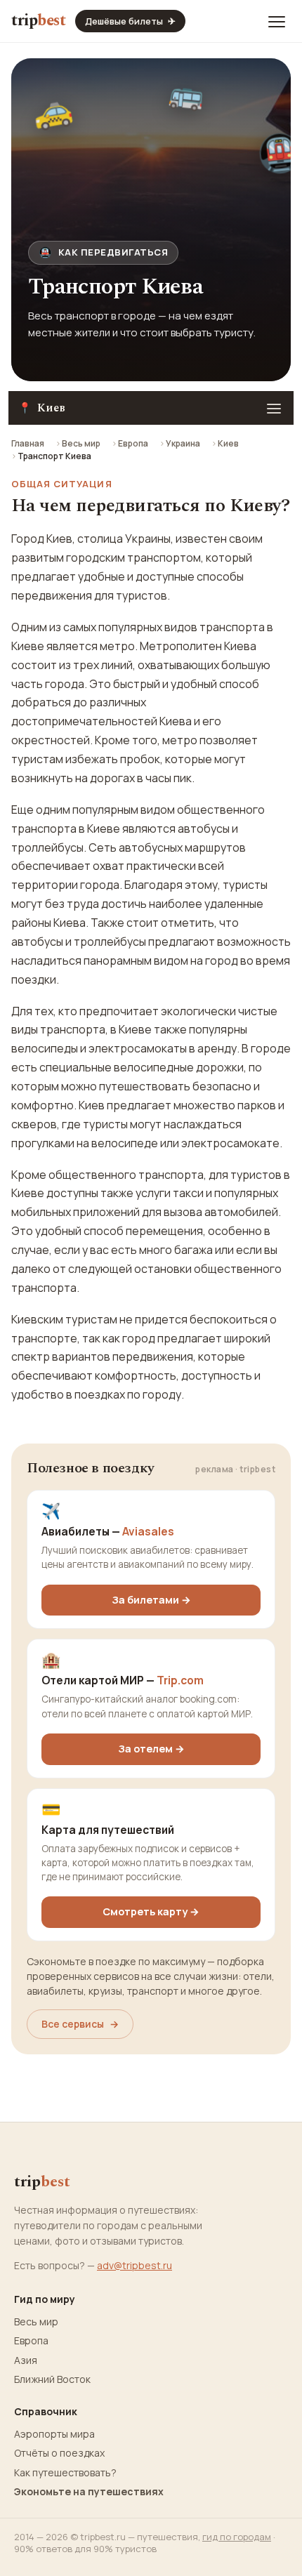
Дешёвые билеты (130, 21)
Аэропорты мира (54, 2434)
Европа (133, 443)
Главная (28, 443)
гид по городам (237, 2537)
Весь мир (81, 443)
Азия (26, 2360)
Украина (183, 443)
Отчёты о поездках (59, 2453)
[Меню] (277, 21)
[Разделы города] (274, 408)
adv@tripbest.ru (134, 2265)
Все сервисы (80, 2024)
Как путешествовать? (65, 2473)
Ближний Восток (52, 2379)
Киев (228, 443)
